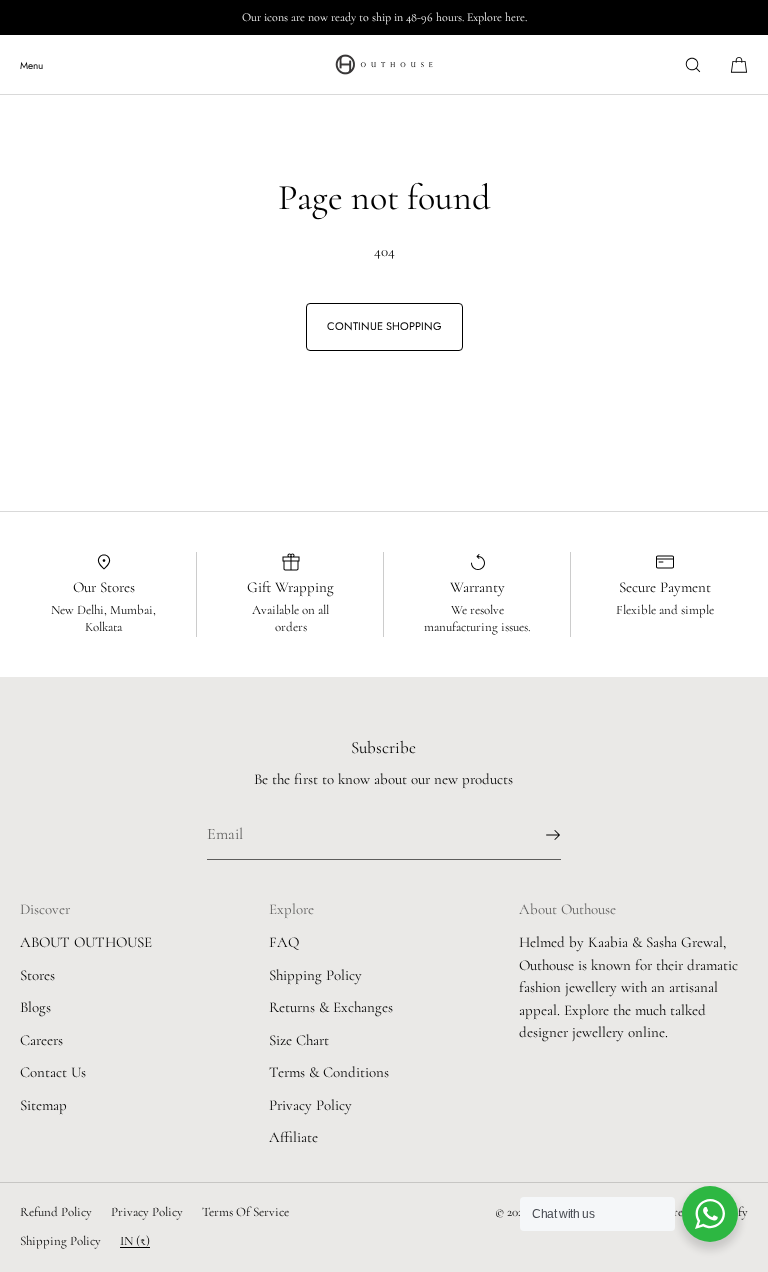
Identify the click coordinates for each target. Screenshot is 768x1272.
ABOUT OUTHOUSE (86, 942)
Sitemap (43, 1105)
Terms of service (245, 1212)
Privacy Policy (310, 1105)
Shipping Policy (315, 975)
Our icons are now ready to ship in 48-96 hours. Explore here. (384, 17)
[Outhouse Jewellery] (384, 65)
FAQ (284, 942)
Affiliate (293, 1137)
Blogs (35, 1007)
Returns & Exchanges (331, 1007)
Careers (41, 1040)
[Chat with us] (710, 1214)
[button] (693, 64)
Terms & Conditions (329, 1072)
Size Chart (299, 1040)
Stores (37, 975)
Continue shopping (384, 326)
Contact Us (53, 1072)
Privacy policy (147, 1212)
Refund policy (56, 1212)
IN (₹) (135, 1241)
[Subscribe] (536, 835)
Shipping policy (60, 1241)
